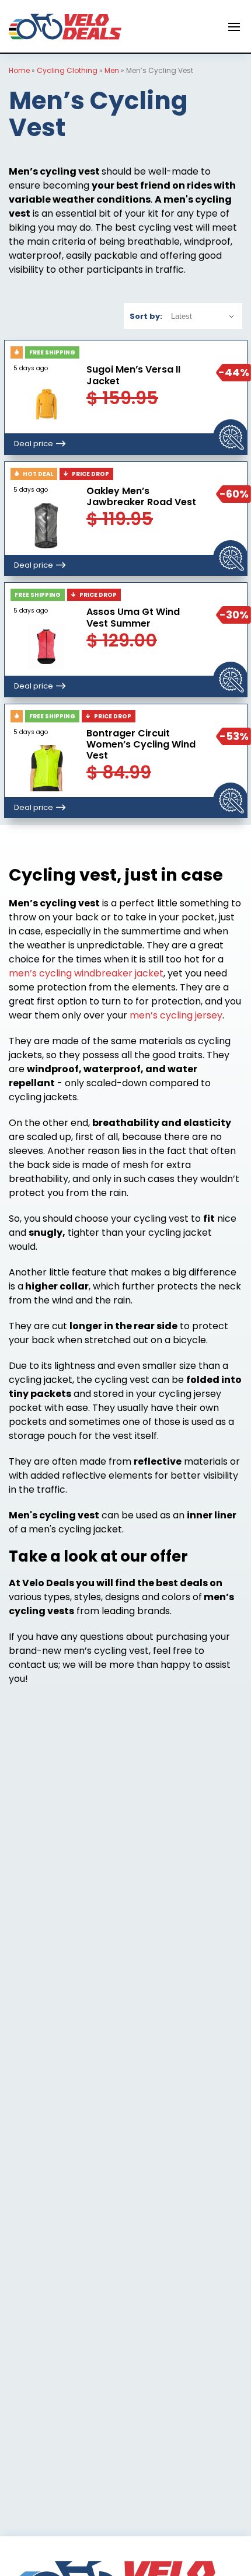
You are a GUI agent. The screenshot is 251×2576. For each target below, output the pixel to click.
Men (112, 70)
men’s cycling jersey (176, 1015)
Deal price (34, 444)
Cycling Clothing (67, 70)
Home (19, 70)
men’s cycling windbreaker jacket (86, 973)
